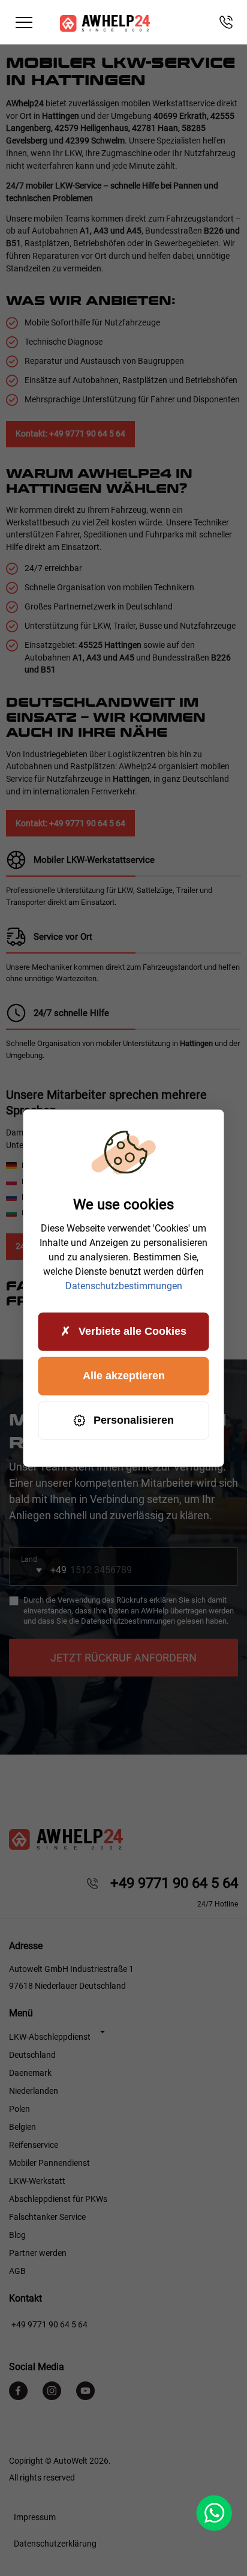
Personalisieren (134, 1420)
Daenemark (30, 2073)
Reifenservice (34, 2145)
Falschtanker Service (47, 2217)
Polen (19, 2109)
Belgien (22, 2127)
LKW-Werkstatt (37, 2181)
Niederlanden (34, 2091)
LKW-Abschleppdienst (50, 2037)
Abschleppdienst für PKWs (58, 2199)
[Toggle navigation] (24, 23)
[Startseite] (105, 23)
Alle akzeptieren (124, 1376)
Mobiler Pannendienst (49, 2163)
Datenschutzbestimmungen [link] (124, 1285)
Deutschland (32, 2055)
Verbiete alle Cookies (132, 1331)
